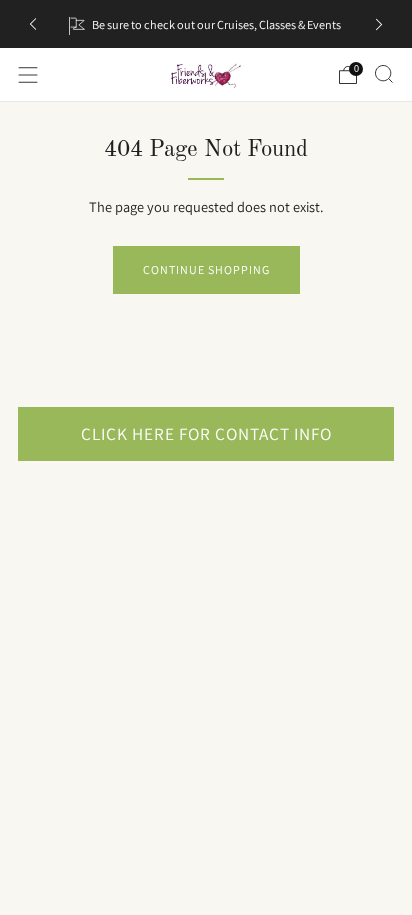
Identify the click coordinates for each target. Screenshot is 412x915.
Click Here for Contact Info (206, 433)
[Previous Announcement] (33, 24)
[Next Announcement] (379, 24)
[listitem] (205, 24)
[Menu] (28, 75)
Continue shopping (206, 269)
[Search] (384, 74)
